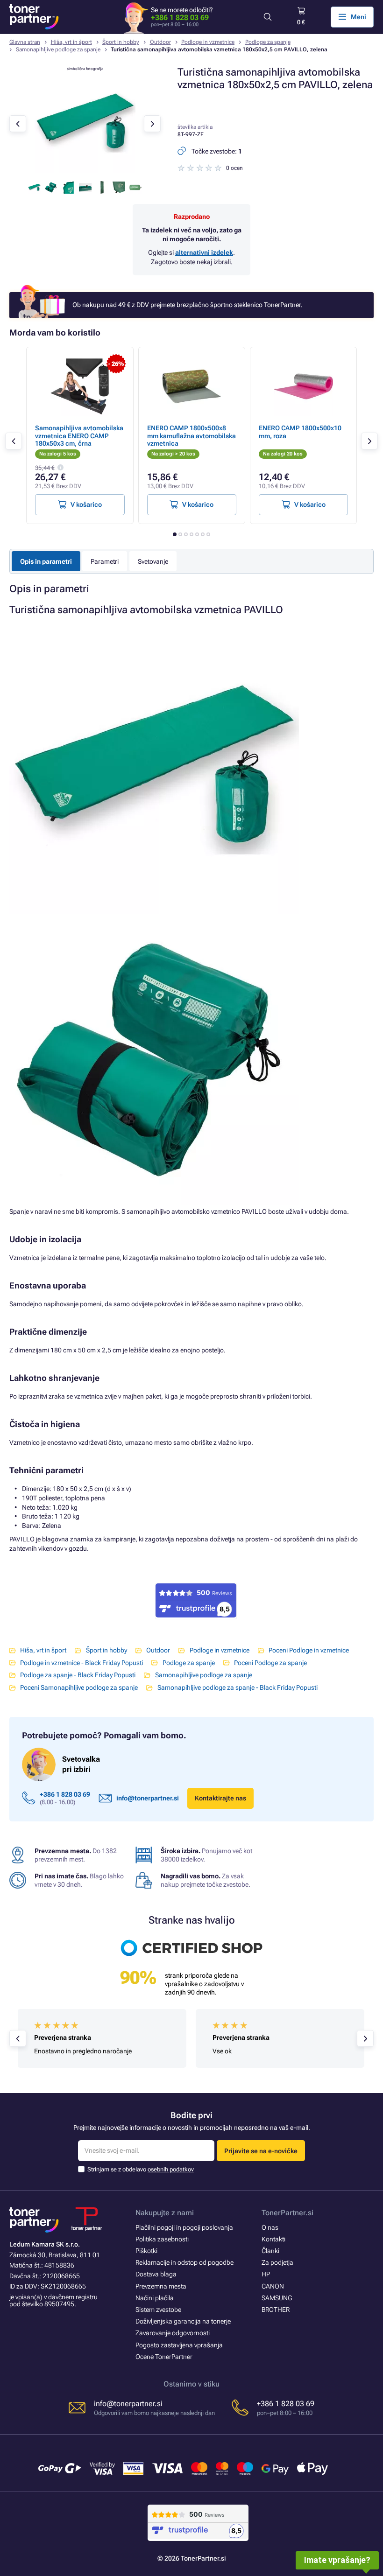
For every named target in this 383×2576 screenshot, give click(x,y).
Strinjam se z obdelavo (141, 2169)
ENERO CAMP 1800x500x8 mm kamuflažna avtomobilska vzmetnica (191, 435)
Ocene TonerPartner (164, 2357)
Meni (358, 17)
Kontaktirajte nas (220, 1798)
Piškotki (146, 2251)
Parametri (105, 561)
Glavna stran (25, 42)
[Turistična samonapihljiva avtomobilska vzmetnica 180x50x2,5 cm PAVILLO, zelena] (85, 171)
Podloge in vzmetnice (208, 42)
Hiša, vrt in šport (71, 42)
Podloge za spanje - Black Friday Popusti (78, 1675)
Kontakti (273, 2239)
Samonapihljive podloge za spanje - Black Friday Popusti (237, 1687)
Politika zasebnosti (162, 2239)
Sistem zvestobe (158, 2310)
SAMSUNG (277, 2298)
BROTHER (276, 2310)
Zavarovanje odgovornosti (173, 2333)
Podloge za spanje (268, 42)
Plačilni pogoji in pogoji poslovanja (184, 2227)
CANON (273, 2286)
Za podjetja (277, 2262)
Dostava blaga (156, 2274)
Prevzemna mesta (161, 2286)
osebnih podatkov (171, 2169)
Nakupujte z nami (165, 2213)
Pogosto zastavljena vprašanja (179, 2345)
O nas (270, 2227)
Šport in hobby (121, 42)
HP (266, 2274)
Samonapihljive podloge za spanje (58, 49)
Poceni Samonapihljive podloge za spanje (79, 1687)
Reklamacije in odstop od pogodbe (184, 2262)
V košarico (86, 504)
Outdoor (160, 42)
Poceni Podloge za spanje (270, 1663)
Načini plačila (155, 2298)
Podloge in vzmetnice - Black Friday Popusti (82, 1663)
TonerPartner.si (287, 2213)
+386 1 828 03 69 (180, 17)
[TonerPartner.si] (34, 17)
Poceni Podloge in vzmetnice (309, 1650)
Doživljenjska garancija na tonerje (183, 2321)
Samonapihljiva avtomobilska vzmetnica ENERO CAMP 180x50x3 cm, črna (79, 435)
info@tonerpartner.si (148, 1798)
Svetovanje (153, 561)
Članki (270, 2251)
